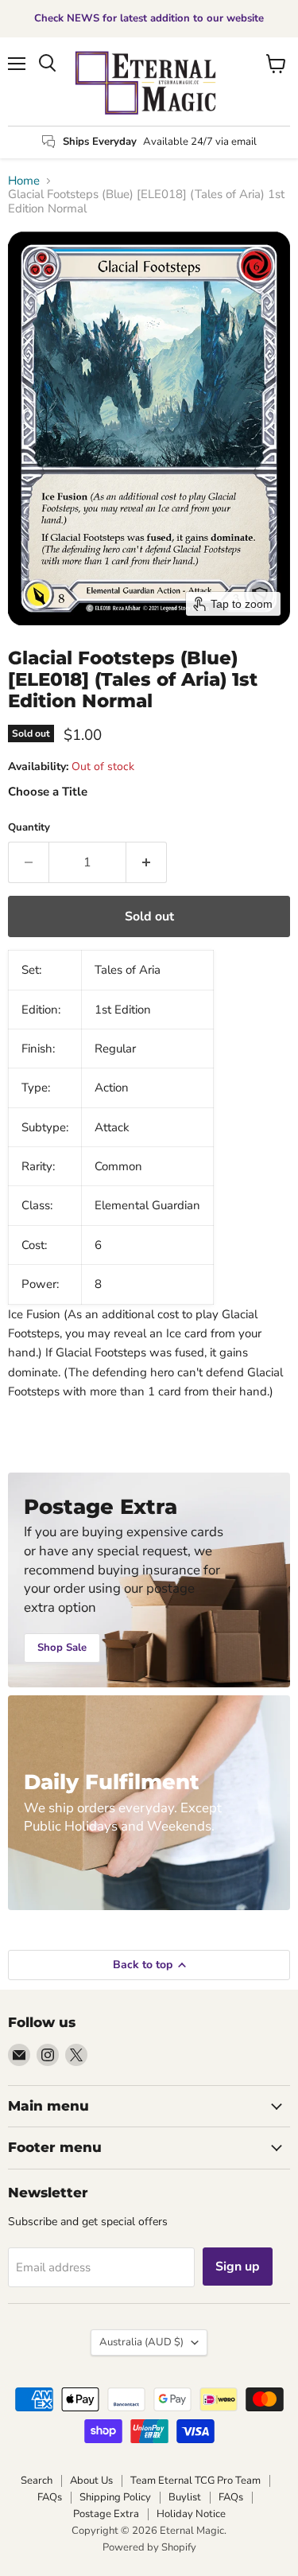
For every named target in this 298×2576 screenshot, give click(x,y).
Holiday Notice (191, 2514)
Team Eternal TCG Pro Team (195, 2481)
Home (24, 181)
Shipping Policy (115, 2497)
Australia (141, 2342)
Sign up (238, 2267)
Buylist (185, 2497)
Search (37, 2481)
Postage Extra (106, 2514)
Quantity (29, 828)
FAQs (50, 2497)
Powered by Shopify (149, 2547)
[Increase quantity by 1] (147, 862)
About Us (91, 2481)
